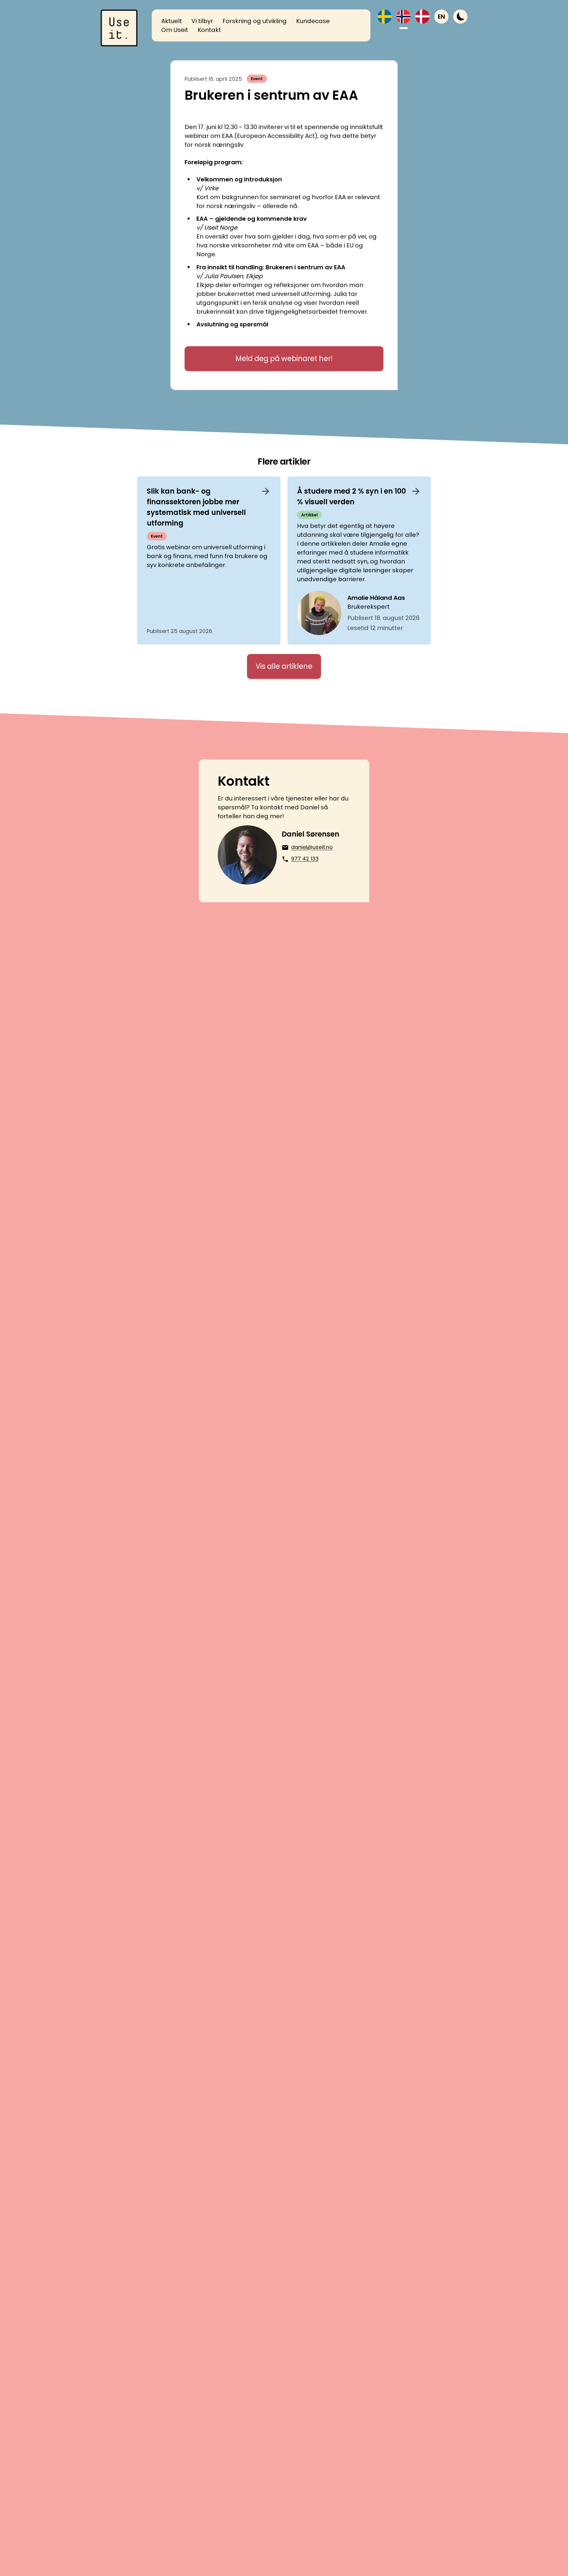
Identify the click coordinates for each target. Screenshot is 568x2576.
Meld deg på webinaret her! (284, 359)
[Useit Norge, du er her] (404, 17)
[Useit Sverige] (385, 17)
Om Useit (175, 30)
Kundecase (313, 21)
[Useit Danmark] (422, 17)
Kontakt (209, 30)
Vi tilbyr (202, 21)
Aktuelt (172, 21)
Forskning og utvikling (255, 21)
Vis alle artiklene (284, 666)
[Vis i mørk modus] (460, 17)
